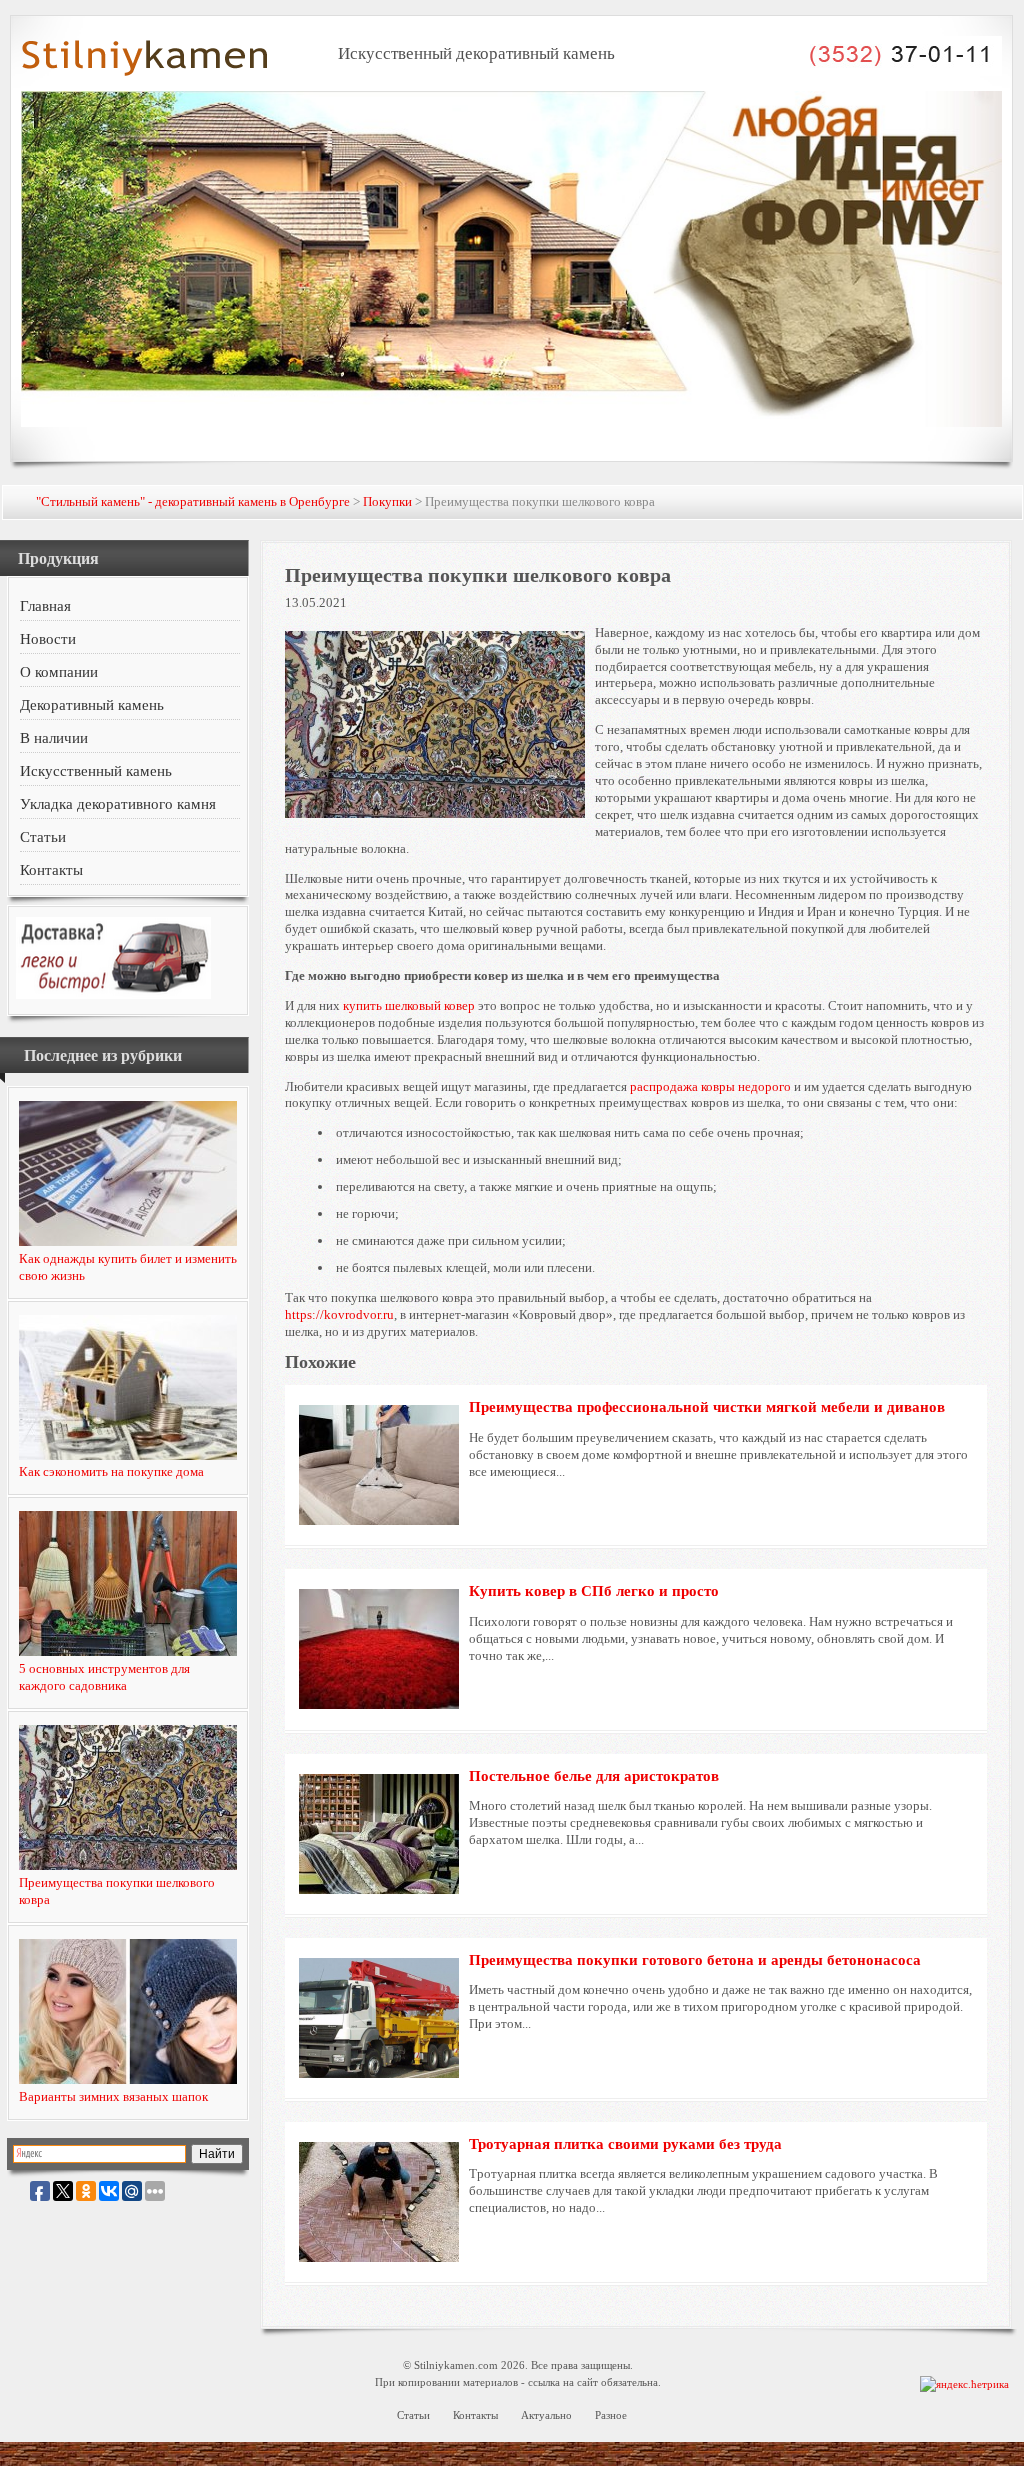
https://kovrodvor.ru (339, 1314)
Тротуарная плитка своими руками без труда (625, 2144)
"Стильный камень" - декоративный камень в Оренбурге (193, 501)
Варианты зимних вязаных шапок (113, 2096)
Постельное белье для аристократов (594, 1776)
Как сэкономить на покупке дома (111, 1471)
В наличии (54, 738)
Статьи (43, 837)
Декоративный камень (92, 705)
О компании (59, 672)
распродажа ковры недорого (710, 1086)
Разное (611, 2415)
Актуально (546, 2415)
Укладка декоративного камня (118, 804)
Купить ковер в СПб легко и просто (594, 1591)
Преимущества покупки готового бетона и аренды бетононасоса (695, 1960)
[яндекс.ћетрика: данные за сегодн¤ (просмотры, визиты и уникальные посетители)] (964, 2384)
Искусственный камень (96, 771)
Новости (48, 639)
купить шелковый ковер (409, 1005)
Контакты (51, 870)
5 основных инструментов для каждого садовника (104, 1677)
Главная (45, 606)
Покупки (387, 501)
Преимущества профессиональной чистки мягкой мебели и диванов (707, 1407)
